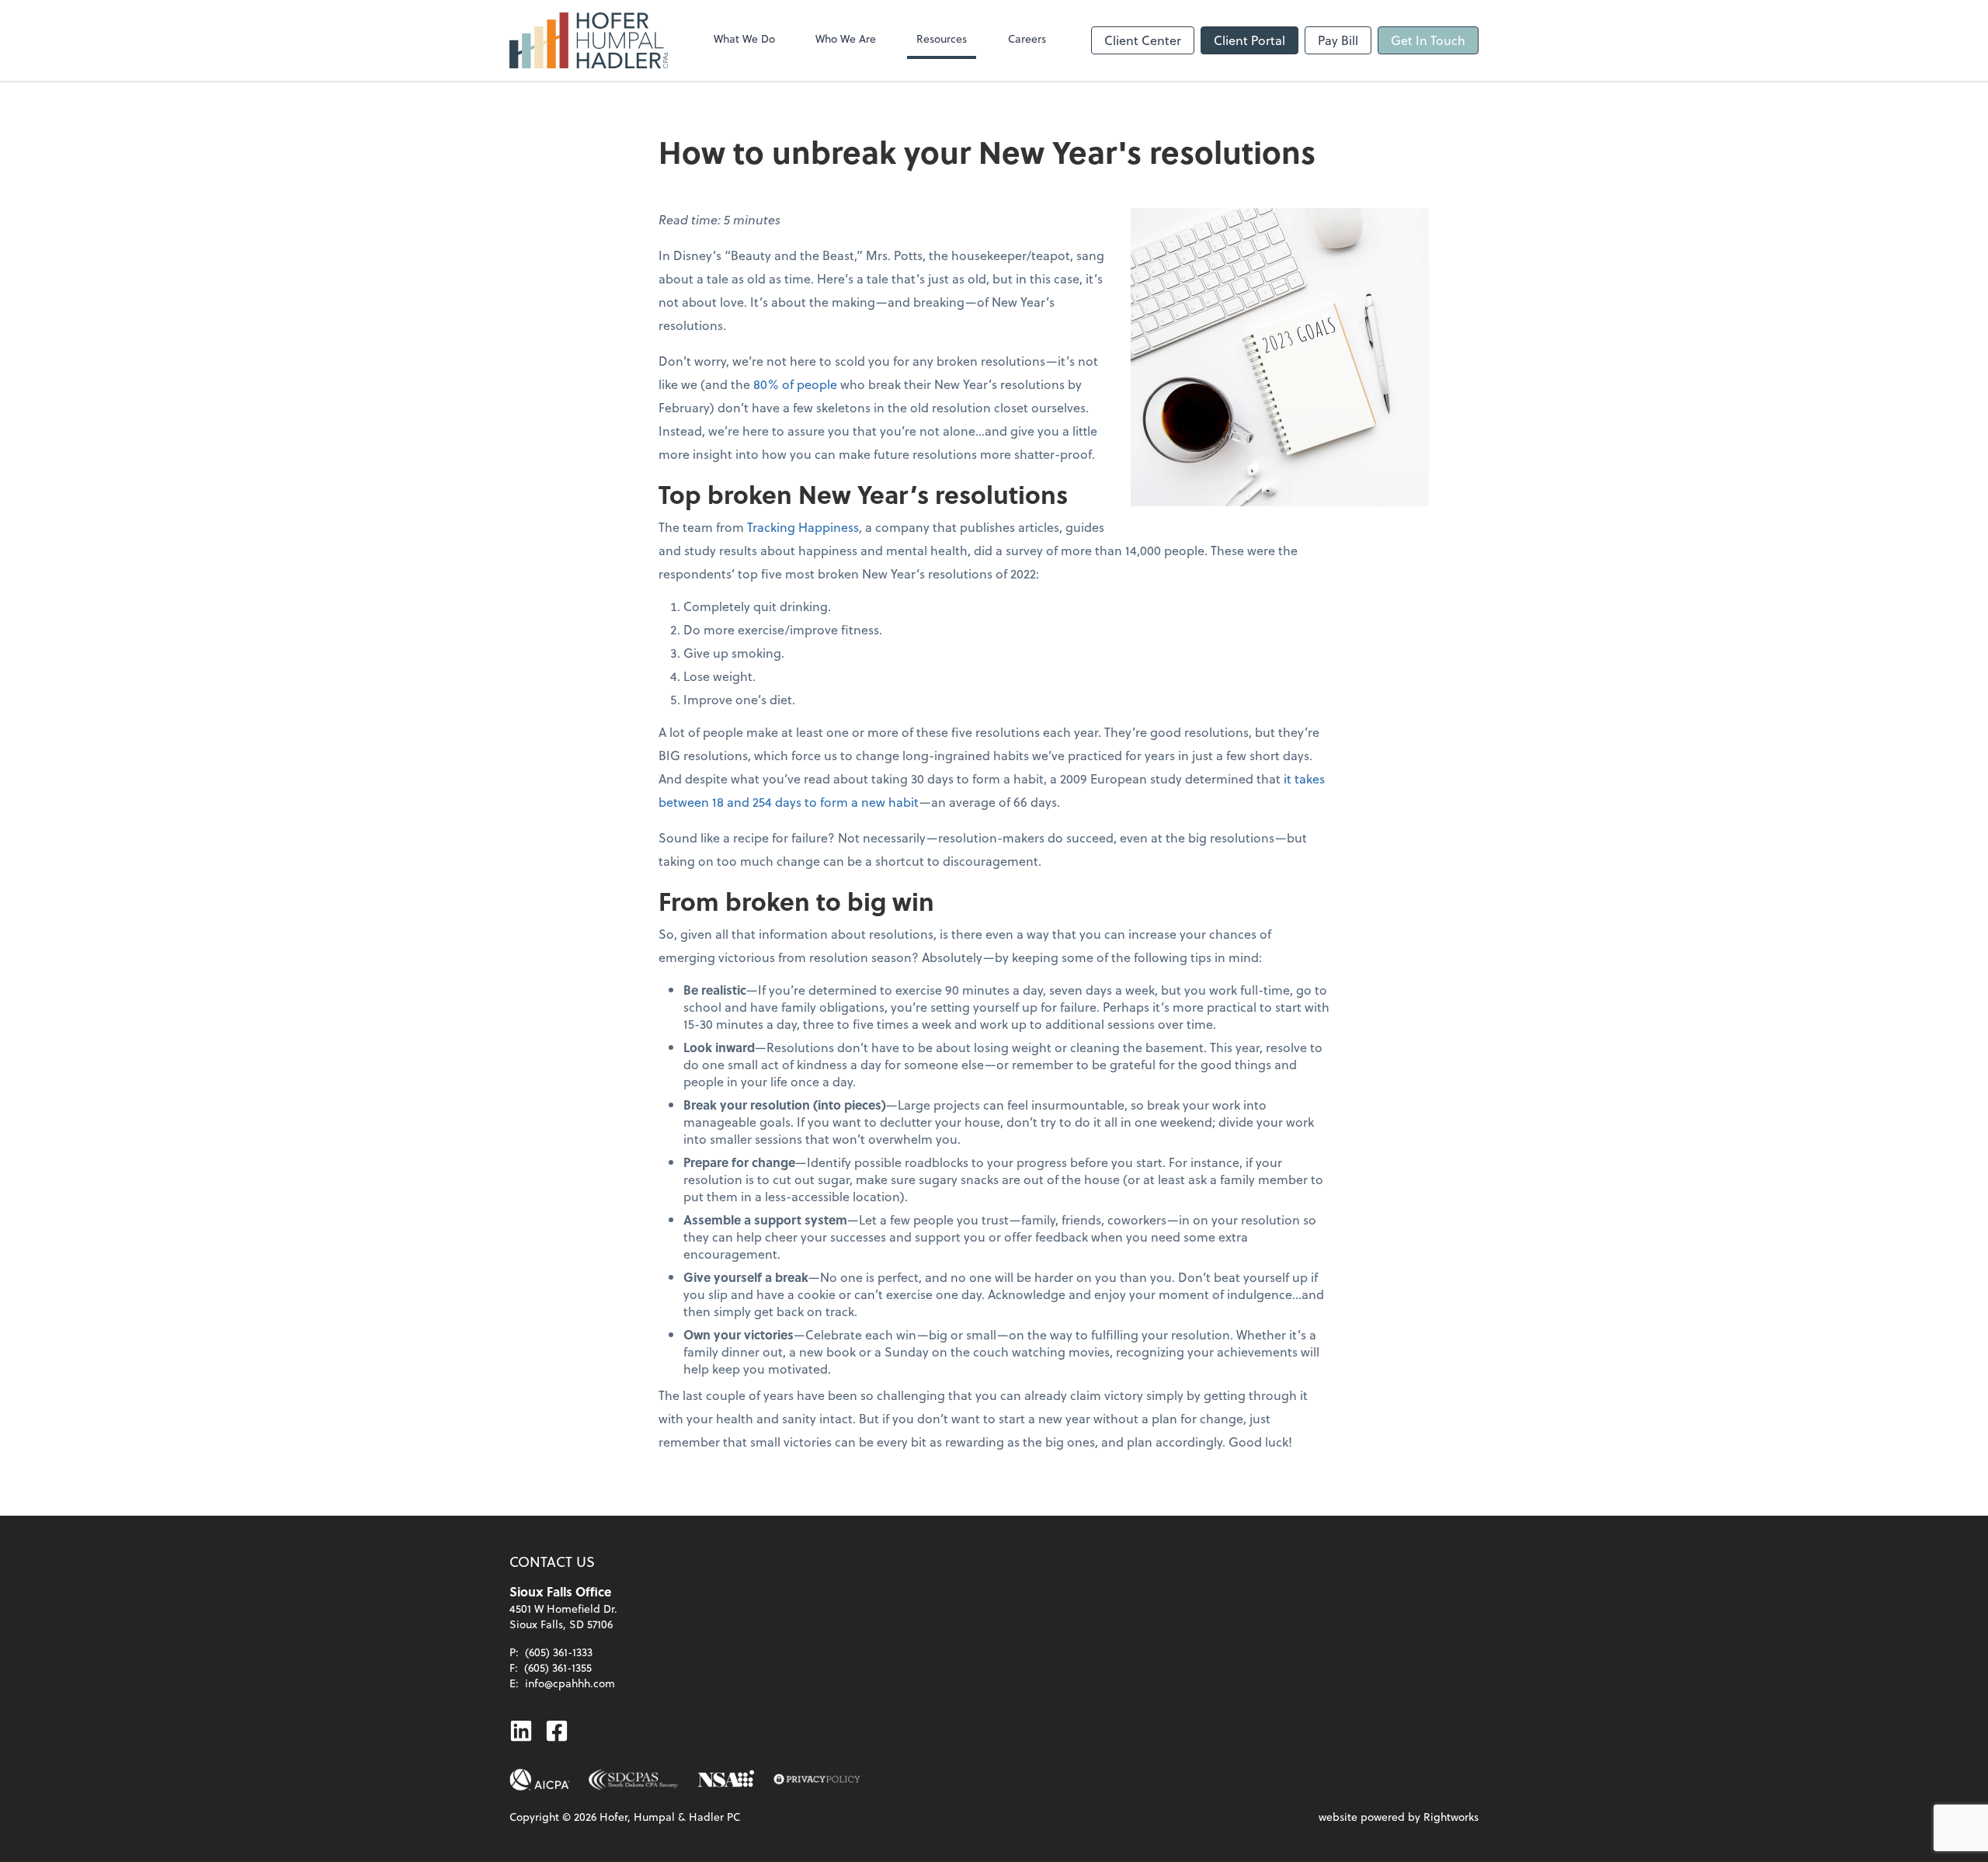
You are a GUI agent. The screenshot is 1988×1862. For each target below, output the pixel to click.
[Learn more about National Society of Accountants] (726, 1780)
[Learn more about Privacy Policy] (817, 1780)
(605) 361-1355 (558, 1667)
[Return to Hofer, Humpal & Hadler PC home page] (589, 40)
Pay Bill (1338, 40)
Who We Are (846, 38)
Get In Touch (1428, 40)
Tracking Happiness (803, 527)
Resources (942, 38)
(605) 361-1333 (559, 1652)
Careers (1027, 38)
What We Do (744, 38)
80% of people (795, 384)
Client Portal (1249, 40)
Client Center (1143, 40)
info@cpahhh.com (570, 1683)
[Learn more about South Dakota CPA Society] (634, 1780)
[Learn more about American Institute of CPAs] (540, 1780)
